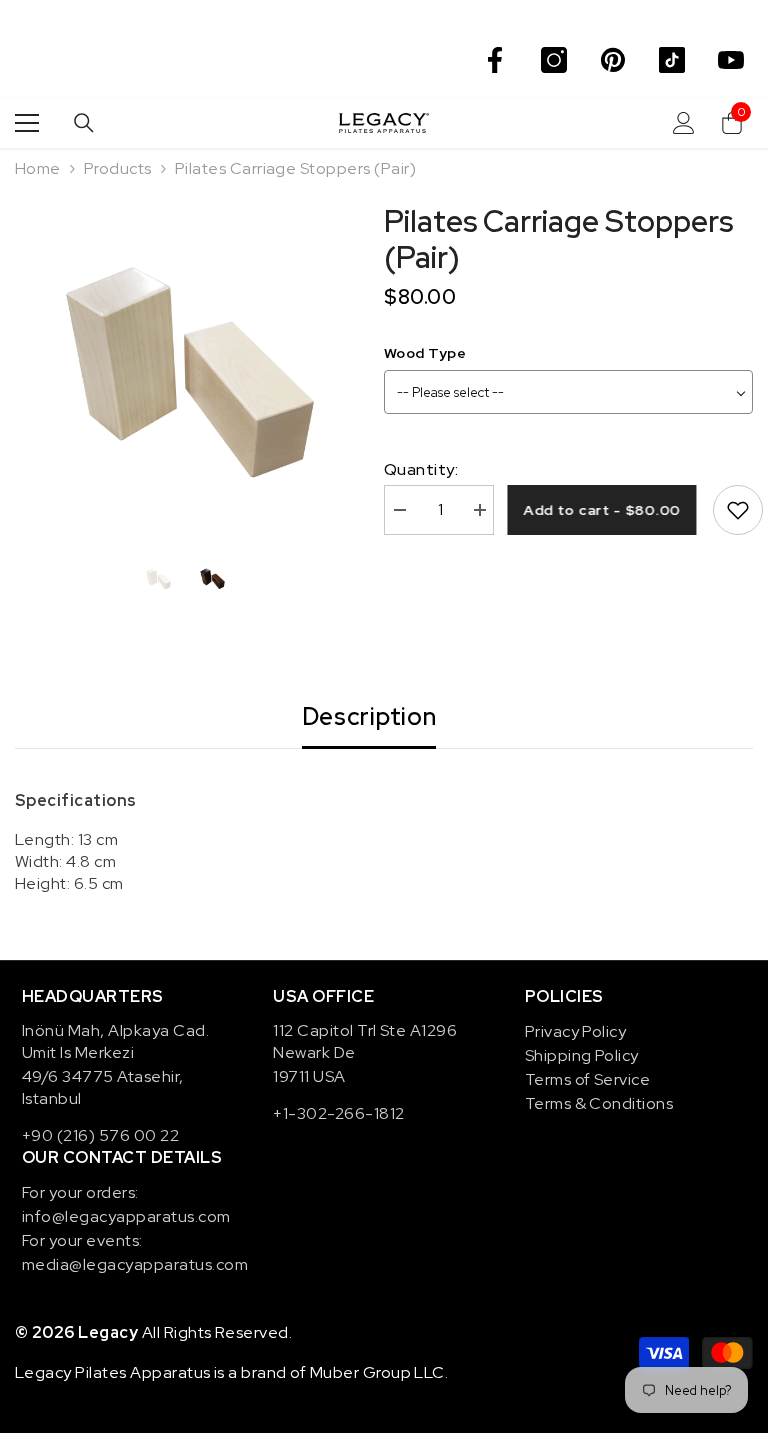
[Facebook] (495, 60)
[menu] (27, 123)
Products (118, 168)
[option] (184, 372)
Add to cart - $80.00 (607, 510)
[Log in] (684, 123)
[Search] (84, 123)
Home (38, 168)
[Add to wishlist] (738, 510)
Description (369, 716)
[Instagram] (554, 60)
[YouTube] (731, 60)
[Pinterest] (613, 60)
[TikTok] (672, 60)
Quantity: (421, 469)
